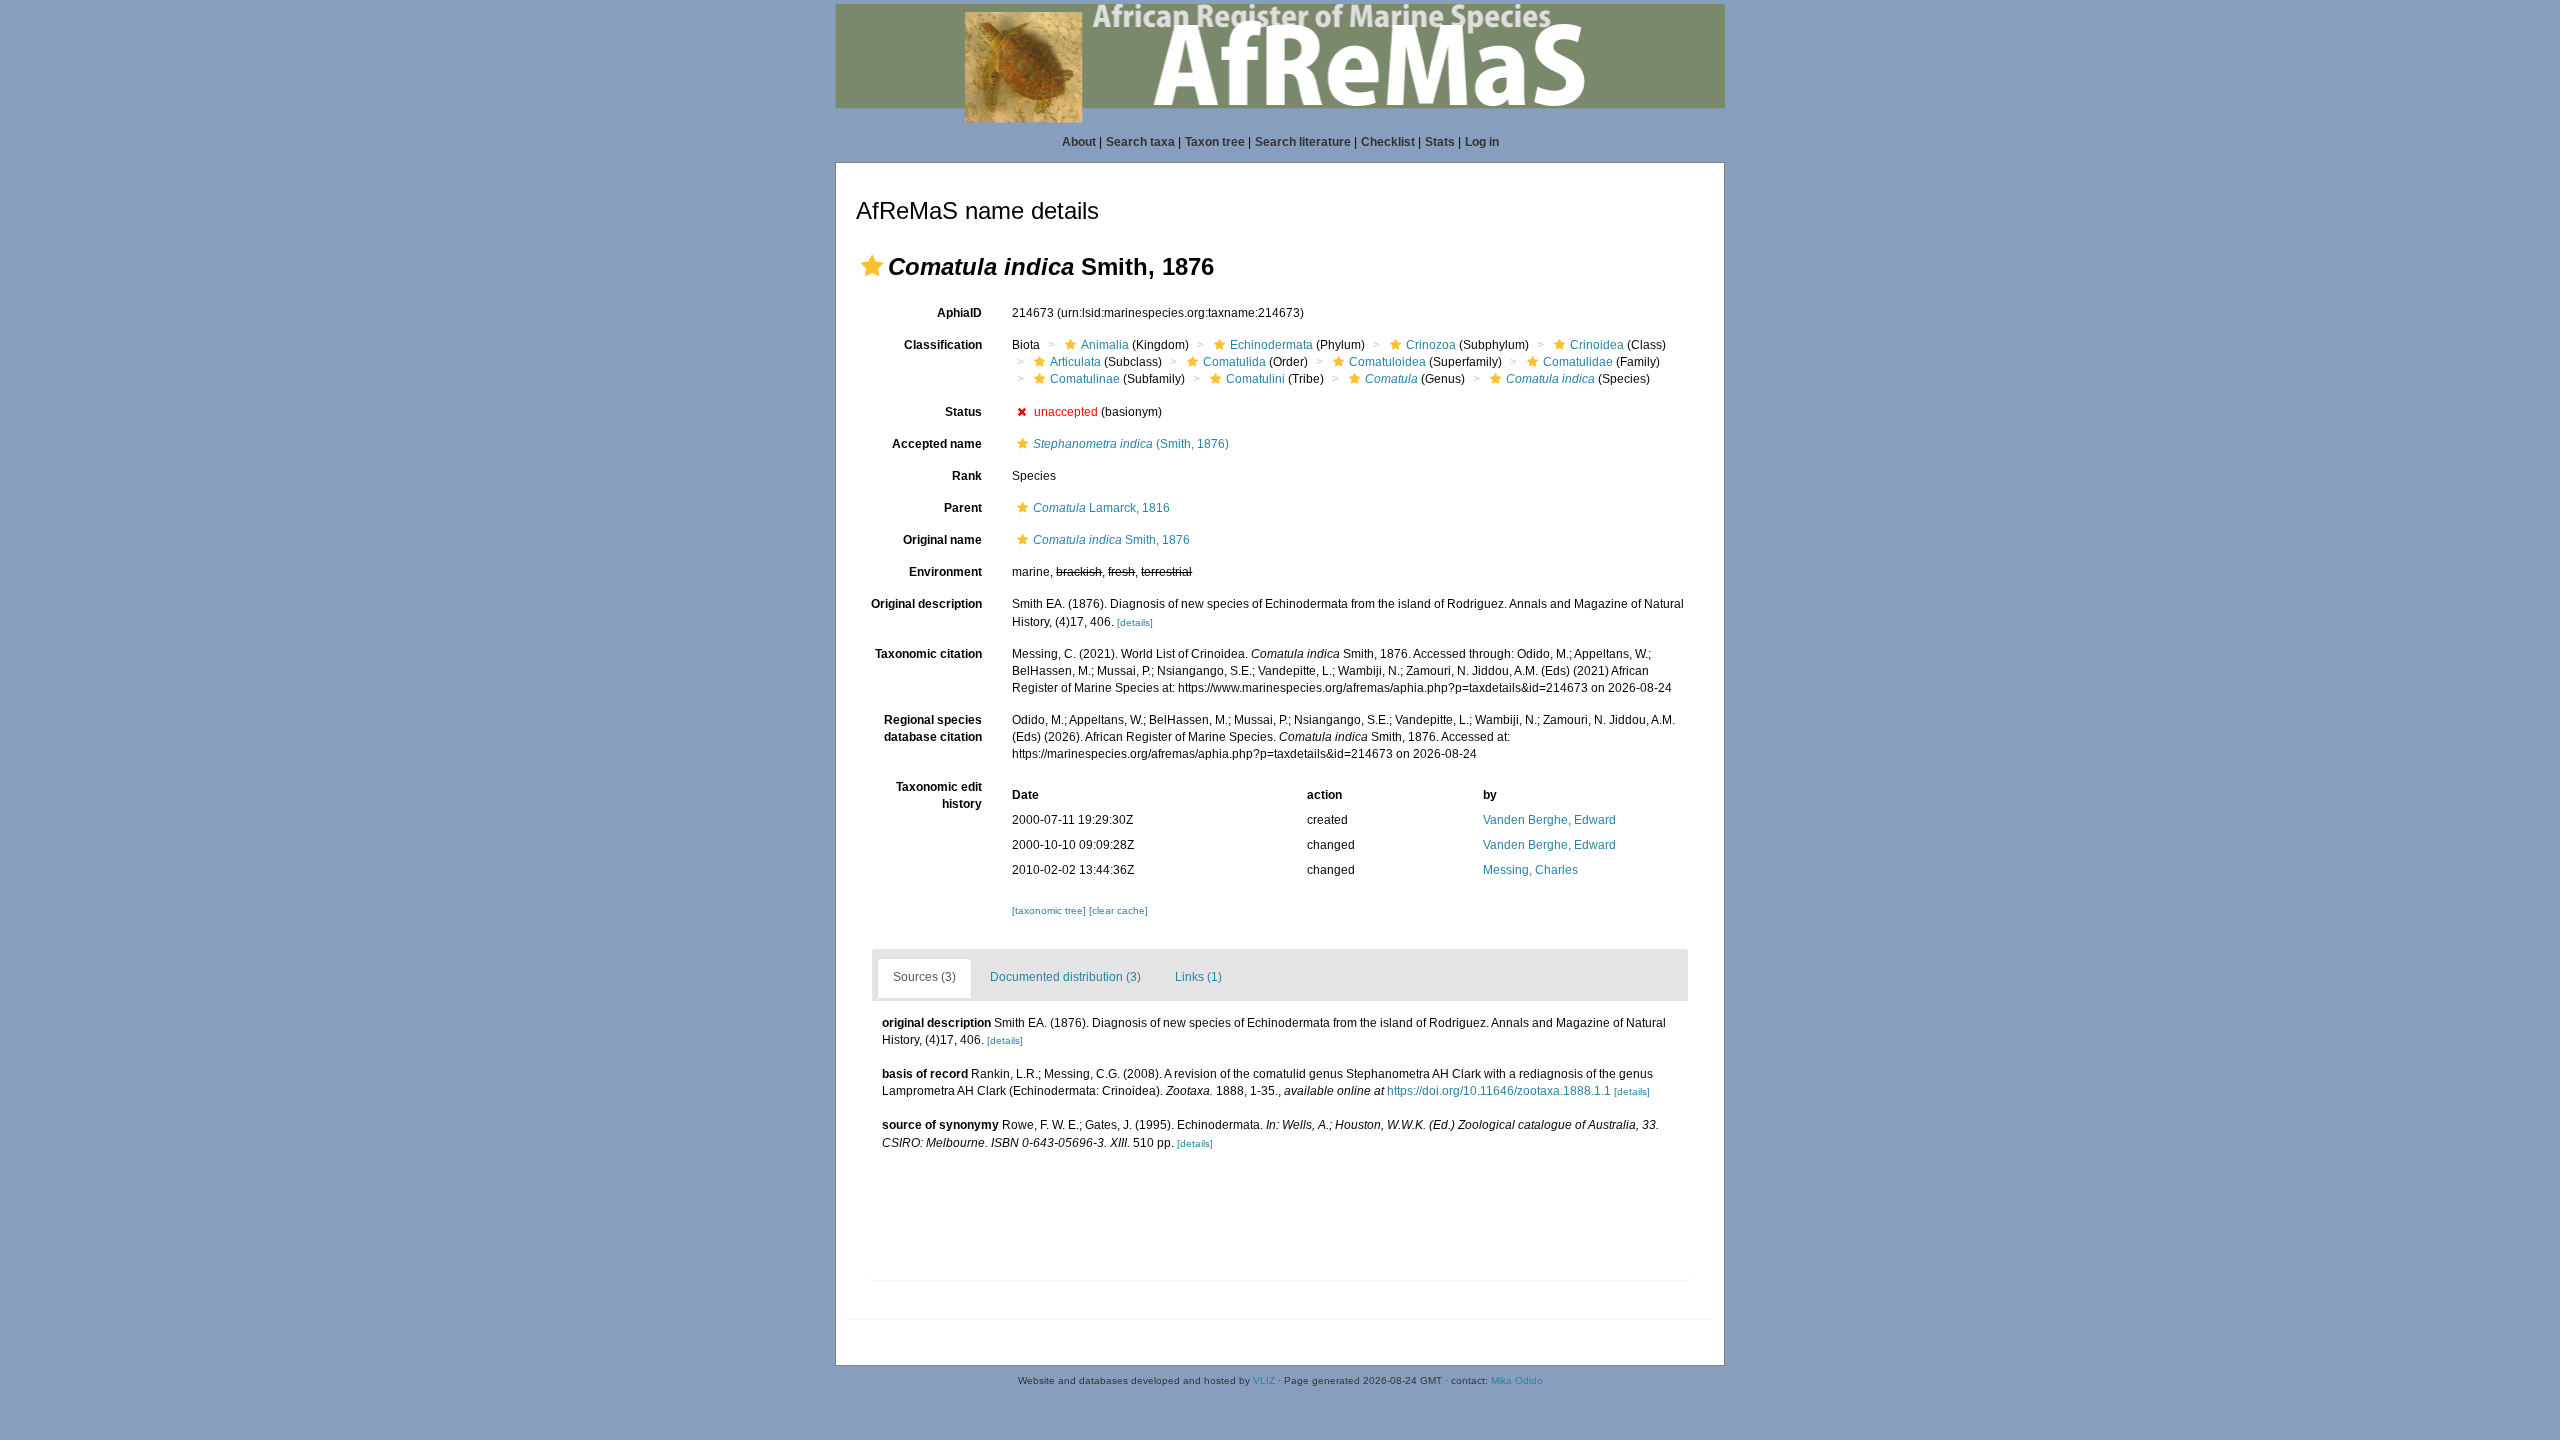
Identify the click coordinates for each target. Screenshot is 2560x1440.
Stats (1440, 142)
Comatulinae (1085, 379)
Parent (963, 508)
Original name (942, 540)
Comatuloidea (1387, 362)
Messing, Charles (1530, 870)
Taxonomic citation (928, 654)
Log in (1482, 142)
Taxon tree (1215, 142)
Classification (943, 345)
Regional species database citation (933, 728)
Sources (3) (924, 977)
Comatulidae (1578, 362)
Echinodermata (1271, 345)
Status (963, 412)
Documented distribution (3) (1065, 977)
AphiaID (959, 313)
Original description (926, 604)
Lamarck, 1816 (1101, 508)
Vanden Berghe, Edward (1549, 820)
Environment (945, 572)
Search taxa (1140, 142)
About (1079, 142)
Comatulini (1255, 379)
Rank (967, 476)
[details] (1135, 622)
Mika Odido (1517, 1380)
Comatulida (1234, 362)
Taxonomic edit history (939, 795)
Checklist (1388, 142)
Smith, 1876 (1111, 540)
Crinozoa (1431, 345)
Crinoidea (1597, 345)
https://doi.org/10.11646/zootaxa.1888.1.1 (1499, 1091)
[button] (872, 266)
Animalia (1105, 345)
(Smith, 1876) (1131, 444)
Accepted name (937, 444)
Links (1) (1198, 977)
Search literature (1303, 142)
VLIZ (1264, 1380)
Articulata (1075, 362)
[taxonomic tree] (1050, 910)
